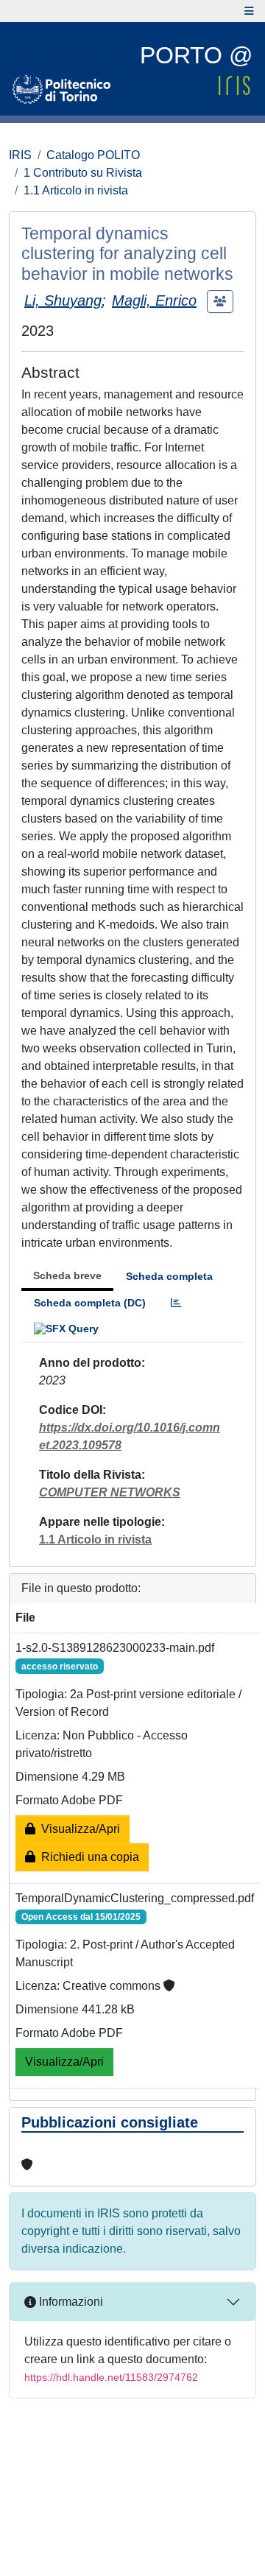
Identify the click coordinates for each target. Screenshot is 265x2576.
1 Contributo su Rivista (83, 173)
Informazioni (70, 2302)
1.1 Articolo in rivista (76, 190)
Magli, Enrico (154, 300)
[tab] (176, 1303)
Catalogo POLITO (93, 155)
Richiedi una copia (87, 1857)
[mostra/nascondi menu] (249, 11)
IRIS (20, 155)
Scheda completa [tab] (169, 1276)
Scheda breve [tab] (67, 1275)
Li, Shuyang (63, 300)
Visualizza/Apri (78, 1829)
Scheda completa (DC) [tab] (90, 1303)
